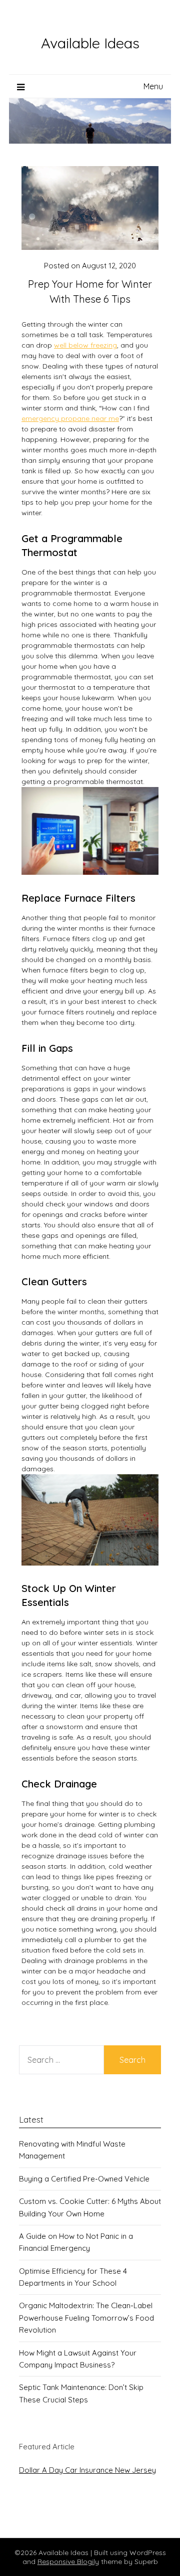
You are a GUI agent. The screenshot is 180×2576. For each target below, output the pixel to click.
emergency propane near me (70, 418)
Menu (153, 86)
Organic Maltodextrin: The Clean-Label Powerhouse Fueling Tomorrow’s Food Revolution (86, 2318)
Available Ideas (90, 43)
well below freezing (85, 345)
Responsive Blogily (68, 2562)
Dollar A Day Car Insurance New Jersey (87, 2470)
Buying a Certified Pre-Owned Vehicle (84, 2179)
